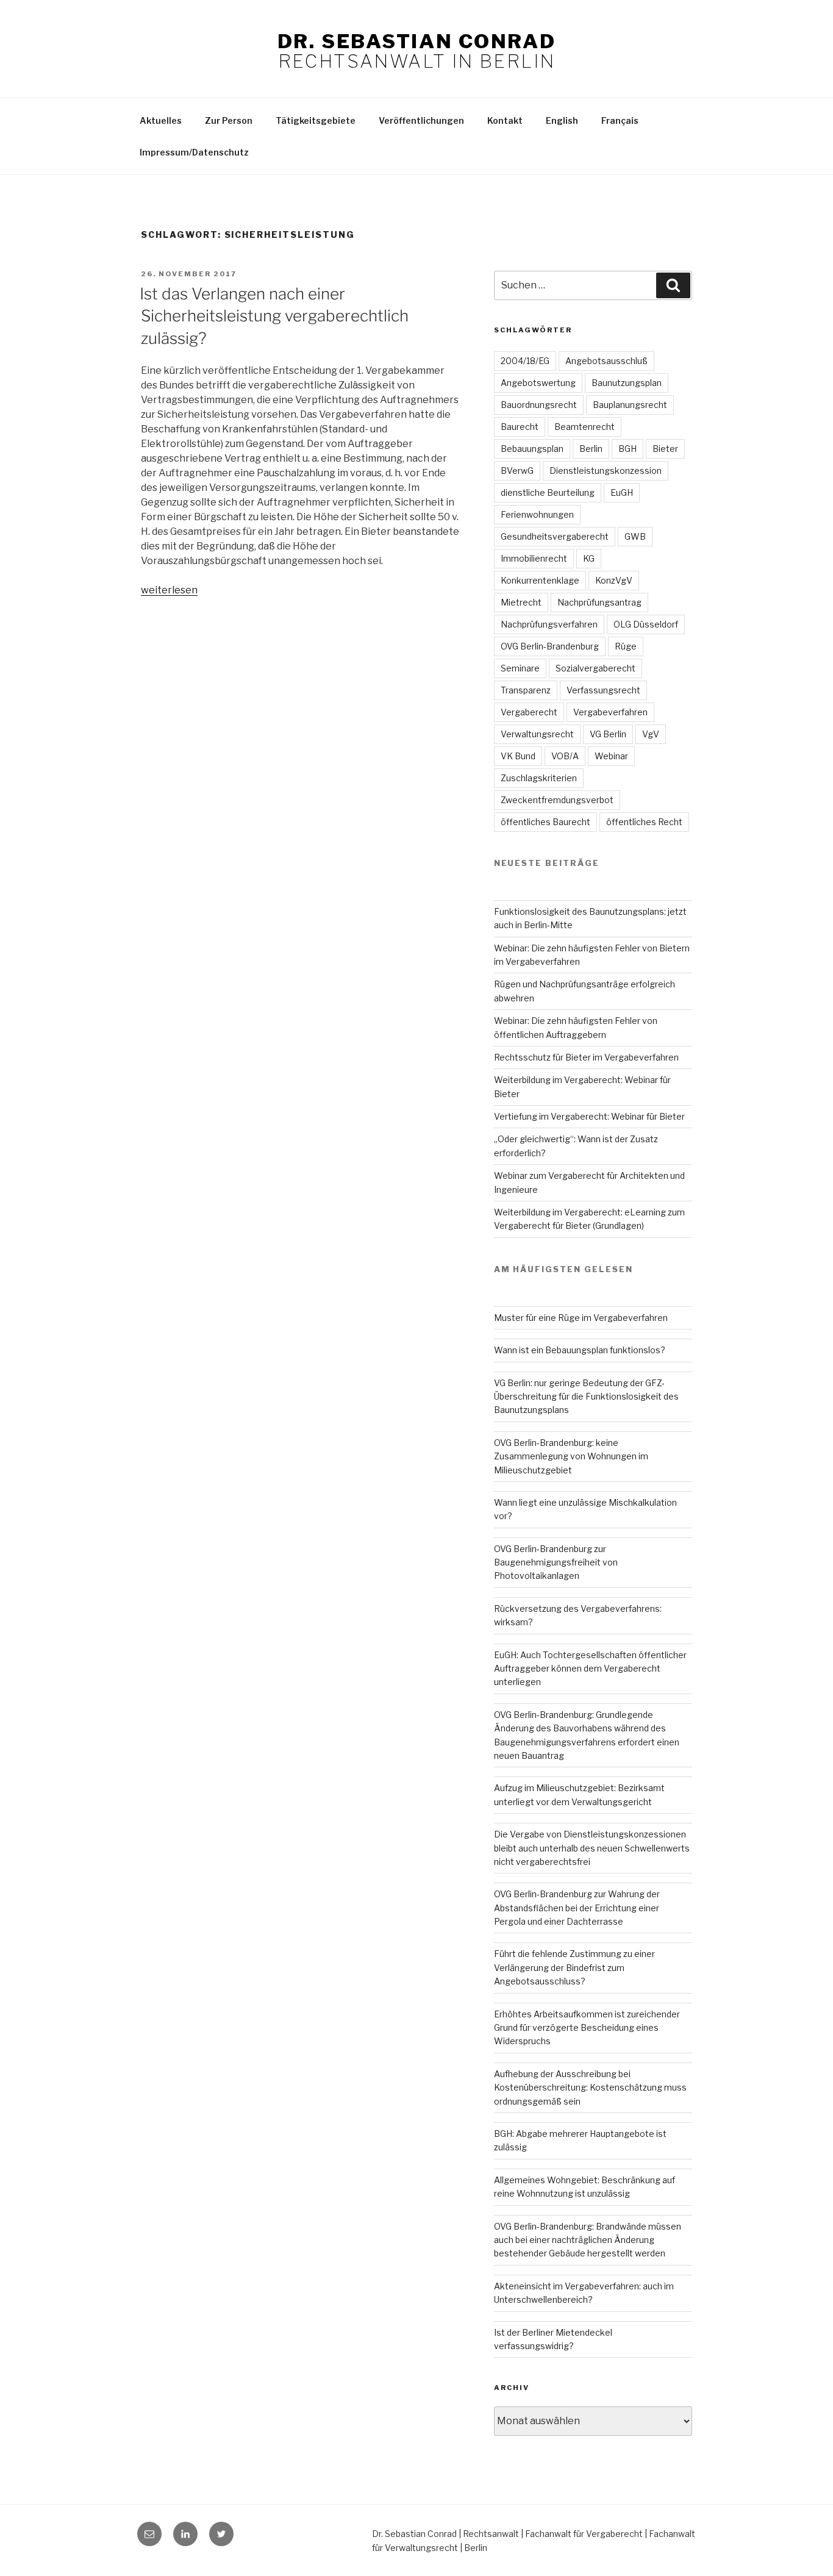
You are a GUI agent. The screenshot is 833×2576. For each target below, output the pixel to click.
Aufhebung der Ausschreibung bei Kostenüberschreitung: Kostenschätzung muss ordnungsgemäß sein (590, 2088)
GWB (635, 536)
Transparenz (526, 690)
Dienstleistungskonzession (606, 470)
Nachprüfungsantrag (599, 602)
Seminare (520, 668)
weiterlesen (169, 590)
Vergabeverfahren (610, 712)
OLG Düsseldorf (646, 624)
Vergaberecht (529, 712)
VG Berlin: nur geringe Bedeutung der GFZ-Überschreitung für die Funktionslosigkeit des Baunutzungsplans (586, 1397)
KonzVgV (614, 580)
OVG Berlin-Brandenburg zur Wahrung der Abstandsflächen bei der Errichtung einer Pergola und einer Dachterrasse (577, 1908)
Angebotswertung (538, 383)
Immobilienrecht (534, 558)
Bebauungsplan (532, 449)
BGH (627, 449)
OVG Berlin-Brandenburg (550, 646)
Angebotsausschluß (606, 361)
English (562, 120)
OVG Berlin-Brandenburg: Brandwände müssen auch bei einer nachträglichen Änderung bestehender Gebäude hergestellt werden (588, 2240)
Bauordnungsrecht (539, 405)
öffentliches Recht (644, 822)
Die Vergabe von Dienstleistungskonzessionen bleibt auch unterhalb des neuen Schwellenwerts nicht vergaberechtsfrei (592, 1848)
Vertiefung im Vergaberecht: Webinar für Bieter (589, 1116)
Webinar (611, 756)
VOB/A (565, 756)
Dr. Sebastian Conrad (416, 41)
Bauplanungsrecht (630, 405)
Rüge (626, 646)
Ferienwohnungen (537, 514)
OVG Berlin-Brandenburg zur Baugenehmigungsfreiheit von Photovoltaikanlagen (556, 1562)
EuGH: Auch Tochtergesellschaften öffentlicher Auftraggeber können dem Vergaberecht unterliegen (590, 1669)
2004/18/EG (525, 361)
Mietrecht (521, 602)
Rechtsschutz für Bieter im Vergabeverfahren (586, 1057)
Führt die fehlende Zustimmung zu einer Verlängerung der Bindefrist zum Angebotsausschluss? (574, 1967)
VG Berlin (608, 734)
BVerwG (517, 470)
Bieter (665, 449)
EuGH (622, 492)
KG (589, 558)
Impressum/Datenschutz (194, 152)
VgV (651, 734)
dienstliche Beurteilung (548, 492)
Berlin (591, 449)
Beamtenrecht (585, 427)
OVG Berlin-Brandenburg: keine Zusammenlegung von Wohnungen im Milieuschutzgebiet (571, 1456)
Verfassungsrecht (603, 690)
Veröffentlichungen (421, 120)
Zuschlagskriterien (539, 778)
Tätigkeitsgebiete (316, 120)
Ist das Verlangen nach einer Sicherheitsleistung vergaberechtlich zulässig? (274, 316)
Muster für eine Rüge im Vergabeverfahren (581, 1318)
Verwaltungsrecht (537, 734)
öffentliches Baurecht (545, 822)
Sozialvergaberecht (595, 668)
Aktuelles (161, 120)
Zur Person (229, 120)
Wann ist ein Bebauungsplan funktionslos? (580, 1350)
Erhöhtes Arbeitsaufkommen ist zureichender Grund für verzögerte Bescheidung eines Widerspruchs (587, 2028)
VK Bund (518, 756)
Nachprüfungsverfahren (549, 624)
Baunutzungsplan (627, 383)
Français (620, 120)
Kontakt (505, 120)
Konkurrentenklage (540, 580)
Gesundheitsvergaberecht (555, 536)
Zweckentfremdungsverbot (557, 800)
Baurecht (520, 427)
